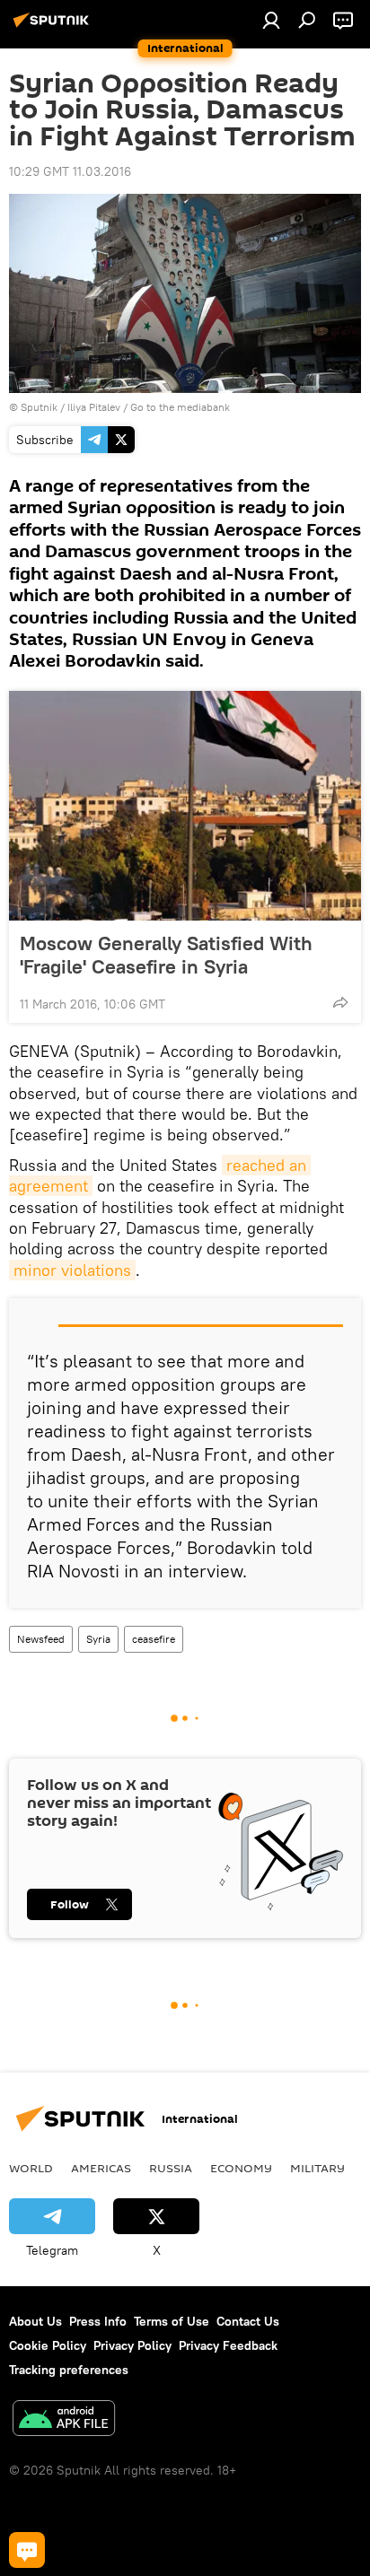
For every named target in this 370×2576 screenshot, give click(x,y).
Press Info (98, 2321)
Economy (241, 2168)
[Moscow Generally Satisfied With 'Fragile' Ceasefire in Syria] (185, 806)
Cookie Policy (48, 2345)
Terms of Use (172, 2321)
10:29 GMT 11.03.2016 (70, 171)
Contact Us (248, 2321)
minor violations (72, 1270)
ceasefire (154, 1639)
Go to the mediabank (180, 407)
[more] (340, 1002)
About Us (35, 2321)
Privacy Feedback (228, 2345)
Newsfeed (41, 1639)
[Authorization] (271, 20)
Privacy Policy (132, 2345)
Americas (101, 2168)
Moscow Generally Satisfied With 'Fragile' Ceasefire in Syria (166, 955)
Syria (98, 1639)
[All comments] (27, 2550)
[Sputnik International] (54, 27)
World (31, 2168)
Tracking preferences (69, 2370)
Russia (171, 2168)
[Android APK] (64, 2420)
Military (317, 2168)
